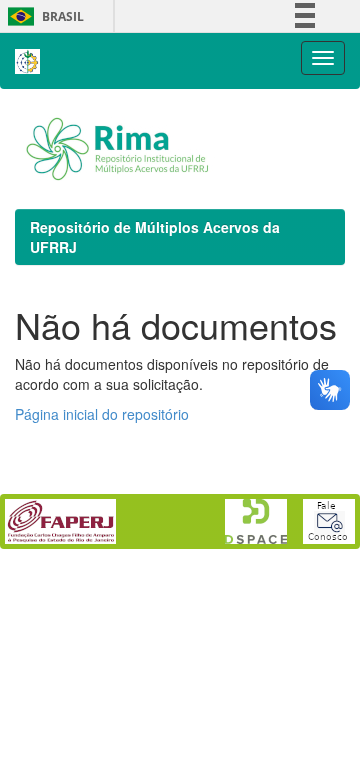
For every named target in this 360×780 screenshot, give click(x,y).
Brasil (42, 16)
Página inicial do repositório (102, 414)
